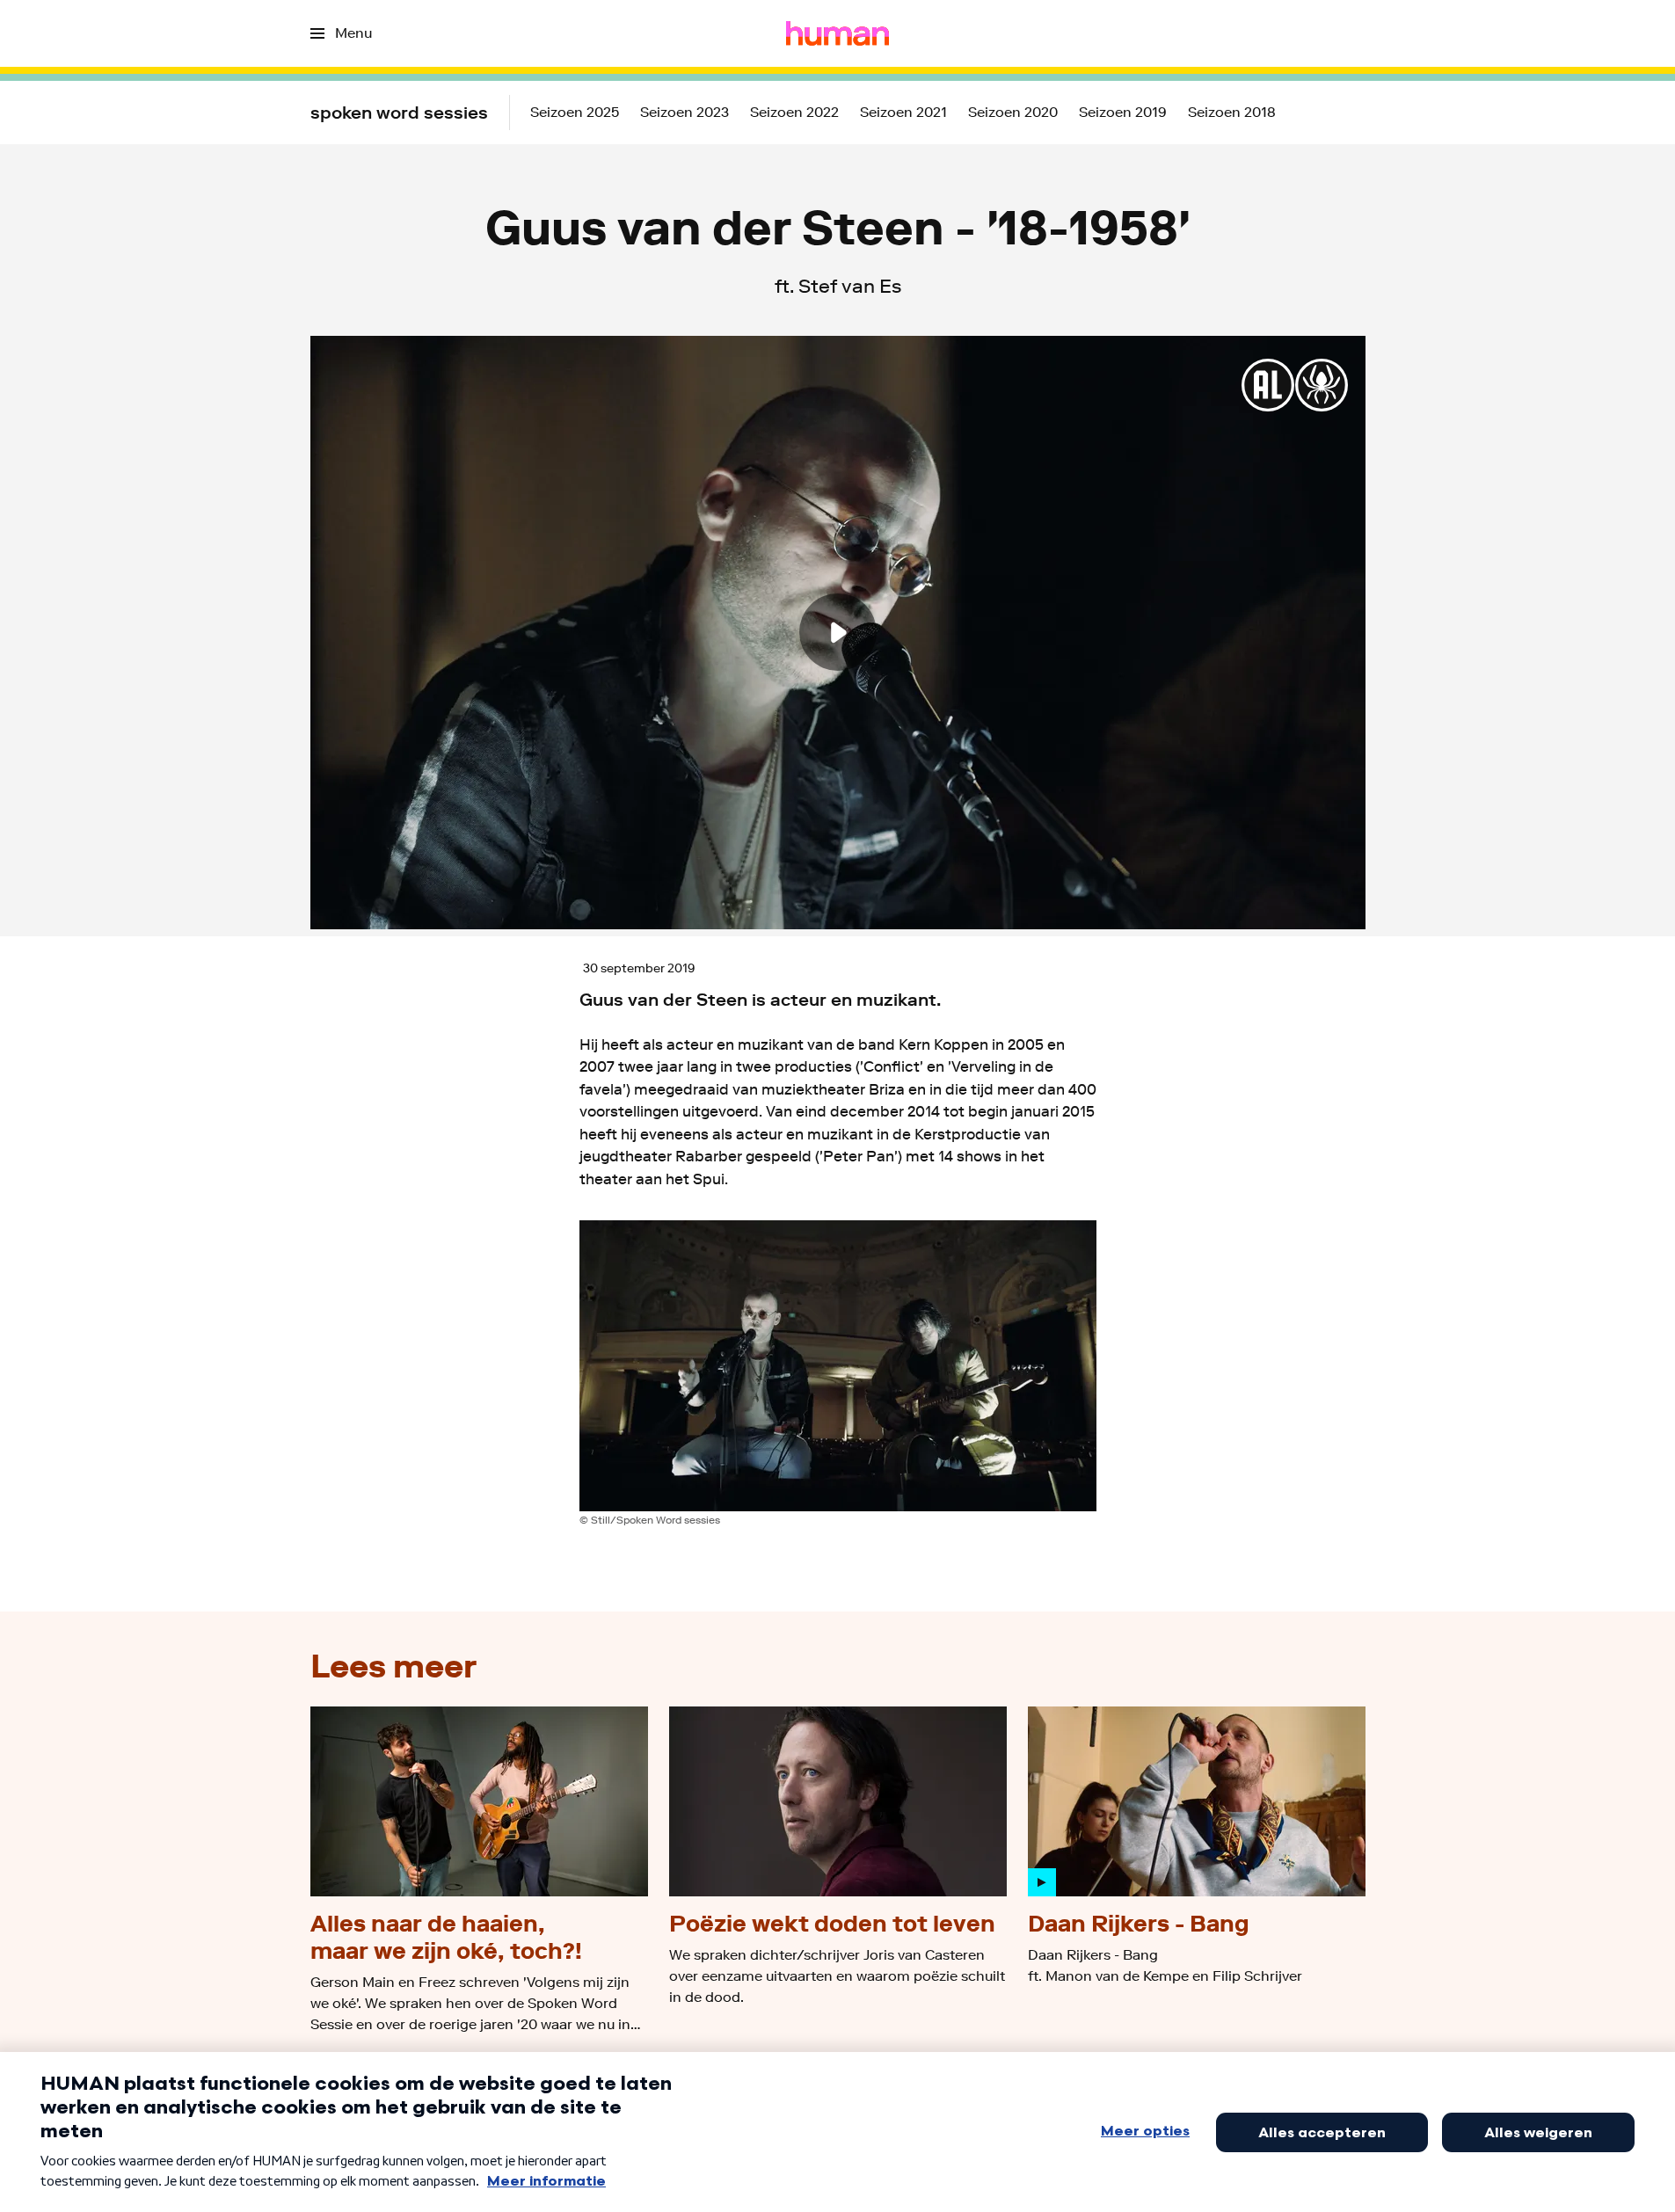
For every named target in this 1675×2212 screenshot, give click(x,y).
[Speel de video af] (838, 632)
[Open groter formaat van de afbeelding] (838, 1366)
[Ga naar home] (837, 33)
